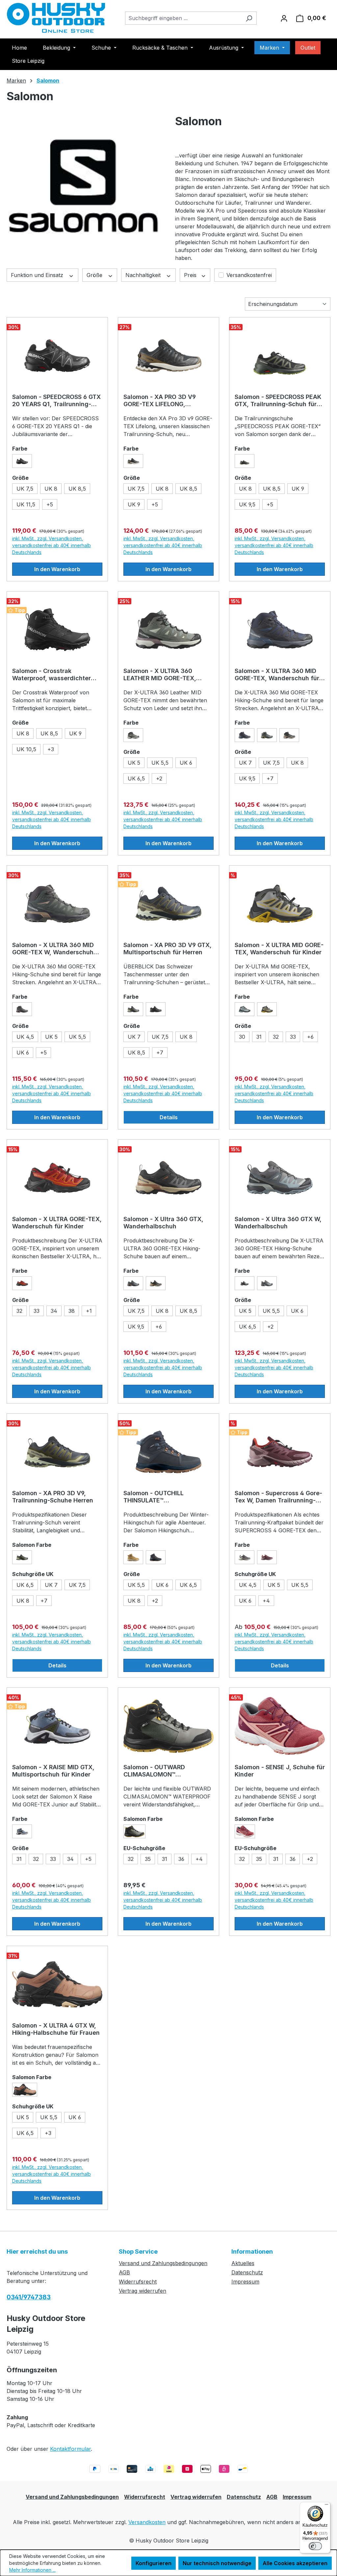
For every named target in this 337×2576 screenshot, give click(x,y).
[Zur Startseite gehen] (56, 18)
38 (72, 1311)
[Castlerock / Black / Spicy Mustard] (267, 1009)
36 (183, 1860)
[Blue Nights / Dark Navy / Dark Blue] (245, 735)
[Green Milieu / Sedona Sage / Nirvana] (133, 735)
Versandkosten (147, 2522)
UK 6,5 (138, 779)
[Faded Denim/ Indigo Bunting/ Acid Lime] (22, 1831)
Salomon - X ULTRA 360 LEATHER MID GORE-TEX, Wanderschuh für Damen (160, 675)
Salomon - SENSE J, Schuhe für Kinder (280, 1771)
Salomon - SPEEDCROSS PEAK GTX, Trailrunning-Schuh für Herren (278, 401)
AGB (124, 2272)
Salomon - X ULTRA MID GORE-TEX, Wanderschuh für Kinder (279, 949)
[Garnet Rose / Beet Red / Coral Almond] (245, 1831)
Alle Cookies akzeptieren (295, 2563)
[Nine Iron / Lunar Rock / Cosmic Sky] (245, 1557)
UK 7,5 (27, 490)
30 (242, 1037)
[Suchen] (249, 18)
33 (295, 1038)
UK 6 (188, 764)
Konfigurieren (154, 2563)
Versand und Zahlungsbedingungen (163, 2263)
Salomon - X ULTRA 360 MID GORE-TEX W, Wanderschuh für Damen (53, 949)
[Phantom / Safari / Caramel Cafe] (156, 1283)
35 (150, 1860)
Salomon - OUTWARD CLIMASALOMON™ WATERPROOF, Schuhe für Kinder (161, 1771)
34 (56, 1312)
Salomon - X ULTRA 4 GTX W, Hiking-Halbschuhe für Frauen (56, 2029)
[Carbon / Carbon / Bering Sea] (156, 1557)
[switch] (315, 2546)
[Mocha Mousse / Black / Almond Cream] (25, 2090)
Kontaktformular (70, 2449)
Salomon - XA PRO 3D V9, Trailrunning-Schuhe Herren (53, 1497)
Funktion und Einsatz (38, 275)
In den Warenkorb (57, 569)
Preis (191, 275)
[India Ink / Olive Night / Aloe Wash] (22, 1557)
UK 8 (53, 490)
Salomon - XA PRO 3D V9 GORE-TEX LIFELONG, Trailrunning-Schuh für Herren (167, 401)
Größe (95, 275)
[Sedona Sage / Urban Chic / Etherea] (22, 1009)
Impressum (245, 2282)
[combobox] (183, 18)
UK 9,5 (247, 504)
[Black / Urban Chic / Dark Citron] (245, 461)
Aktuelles (243, 2263)
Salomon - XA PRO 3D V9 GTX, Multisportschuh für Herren (168, 949)
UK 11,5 (26, 504)
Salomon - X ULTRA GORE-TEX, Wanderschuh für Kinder (57, 1223)
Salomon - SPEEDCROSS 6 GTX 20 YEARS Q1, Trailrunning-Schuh (56, 401)
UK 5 (134, 763)
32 (278, 1038)
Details (169, 1117)
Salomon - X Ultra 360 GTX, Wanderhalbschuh (163, 1223)
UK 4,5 (27, 1038)
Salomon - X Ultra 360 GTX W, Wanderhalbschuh (278, 1223)
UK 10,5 (26, 749)
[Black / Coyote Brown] (133, 461)
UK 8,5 (79, 490)
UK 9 (134, 504)
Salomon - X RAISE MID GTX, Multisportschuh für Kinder (53, 1771)
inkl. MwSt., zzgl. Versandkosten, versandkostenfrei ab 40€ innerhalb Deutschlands (52, 545)
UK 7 (247, 764)
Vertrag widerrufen (143, 2291)
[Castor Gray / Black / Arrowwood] (134, 1831)
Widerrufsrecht (138, 2282)
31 (259, 1037)
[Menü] (326, 2506)
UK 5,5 (162, 764)
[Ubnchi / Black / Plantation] (267, 735)
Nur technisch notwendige (217, 2563)
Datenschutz (247, 2272)
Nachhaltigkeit (144, 275)
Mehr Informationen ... (32, 2570)
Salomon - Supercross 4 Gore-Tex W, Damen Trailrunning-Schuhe (278, 1497)
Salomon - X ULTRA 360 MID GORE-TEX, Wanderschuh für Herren (277, 675)
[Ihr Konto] (284, 18)
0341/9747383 (29, 2297)
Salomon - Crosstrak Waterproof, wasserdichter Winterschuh (52, 675)
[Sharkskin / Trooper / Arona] (267, 1283)
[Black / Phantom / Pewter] (156, 1009)
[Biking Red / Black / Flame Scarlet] (22, 1283)
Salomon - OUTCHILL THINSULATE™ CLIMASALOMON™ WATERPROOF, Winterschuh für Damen (164, 1497)
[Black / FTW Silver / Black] (22, 461)
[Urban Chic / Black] (133, 1283)
